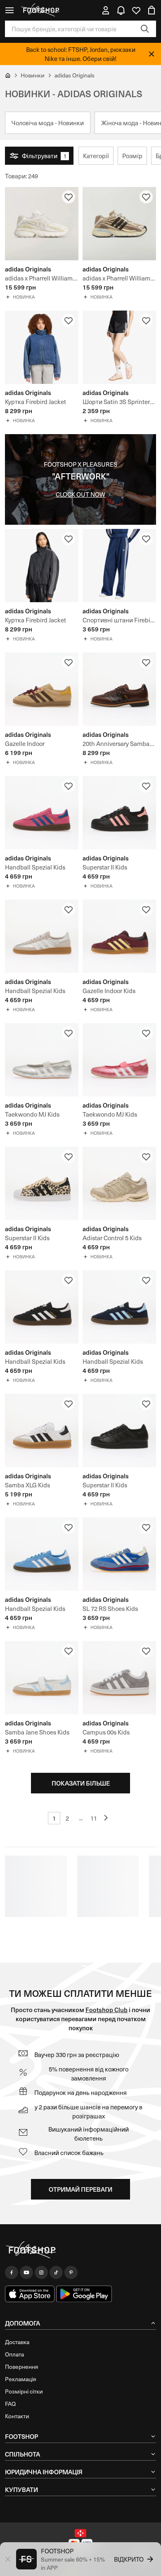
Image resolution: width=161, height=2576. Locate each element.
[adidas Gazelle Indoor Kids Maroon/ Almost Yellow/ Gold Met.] (119, 936)
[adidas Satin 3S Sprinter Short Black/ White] (119, 347)
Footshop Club (107, 2009)
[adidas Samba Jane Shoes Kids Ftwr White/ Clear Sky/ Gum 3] (42, 1678)
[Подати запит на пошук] (145, 29)
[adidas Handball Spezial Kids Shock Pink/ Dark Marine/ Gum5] (42, 813)
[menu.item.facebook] (12, 2272)
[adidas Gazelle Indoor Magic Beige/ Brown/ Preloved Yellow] (42, 689)
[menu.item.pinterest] (71, 2272)
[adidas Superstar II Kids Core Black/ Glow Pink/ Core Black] (119, 813)
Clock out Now (80, 494)
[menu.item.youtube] (26, 2272)
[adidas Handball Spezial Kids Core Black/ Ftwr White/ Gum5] (42, 1307)
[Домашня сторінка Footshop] (41, 10)
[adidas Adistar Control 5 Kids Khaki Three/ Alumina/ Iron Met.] (119, 1183)
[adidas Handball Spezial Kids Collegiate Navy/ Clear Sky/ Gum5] (119, 1307)
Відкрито (129, 2559)
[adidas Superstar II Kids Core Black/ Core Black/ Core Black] (119, 1431)
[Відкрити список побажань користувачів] (136, 10)
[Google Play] (84, 2294)
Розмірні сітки (24, 2391)
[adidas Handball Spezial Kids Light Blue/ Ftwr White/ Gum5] (42, 1554)
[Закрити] (152, 54)
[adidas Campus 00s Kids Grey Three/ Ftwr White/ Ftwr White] (119, 1678)
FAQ (10, 2404)
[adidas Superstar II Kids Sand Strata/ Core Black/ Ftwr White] (42, 1183)
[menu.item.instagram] (41, 2272)
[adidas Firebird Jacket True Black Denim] (42, 566)
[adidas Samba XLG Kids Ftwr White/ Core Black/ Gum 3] (42, 1431)
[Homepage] (80, 2250)
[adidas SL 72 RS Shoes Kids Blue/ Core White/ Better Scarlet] (119, 1554)
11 (94, 1818)
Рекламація (20, 2379)
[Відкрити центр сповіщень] (121, 10)
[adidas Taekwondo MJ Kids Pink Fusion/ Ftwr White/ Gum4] (119, 1060)
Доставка (17, 2342)
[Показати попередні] (107, 1818)
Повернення (21, 2367)
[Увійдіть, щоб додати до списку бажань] (69, 197)
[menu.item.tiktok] (56, 2272)
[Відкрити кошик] (152, 10)
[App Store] (30, 2294)
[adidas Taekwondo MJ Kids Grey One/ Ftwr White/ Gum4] (42, 1060)
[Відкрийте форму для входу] (106, 10)
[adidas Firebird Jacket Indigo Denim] (42, 347)
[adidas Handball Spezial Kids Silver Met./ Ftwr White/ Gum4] (42, 936)
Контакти (17, 2416)
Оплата (14, 2354)
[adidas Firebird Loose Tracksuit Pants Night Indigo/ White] (119, 566)
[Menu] (9, 10)
